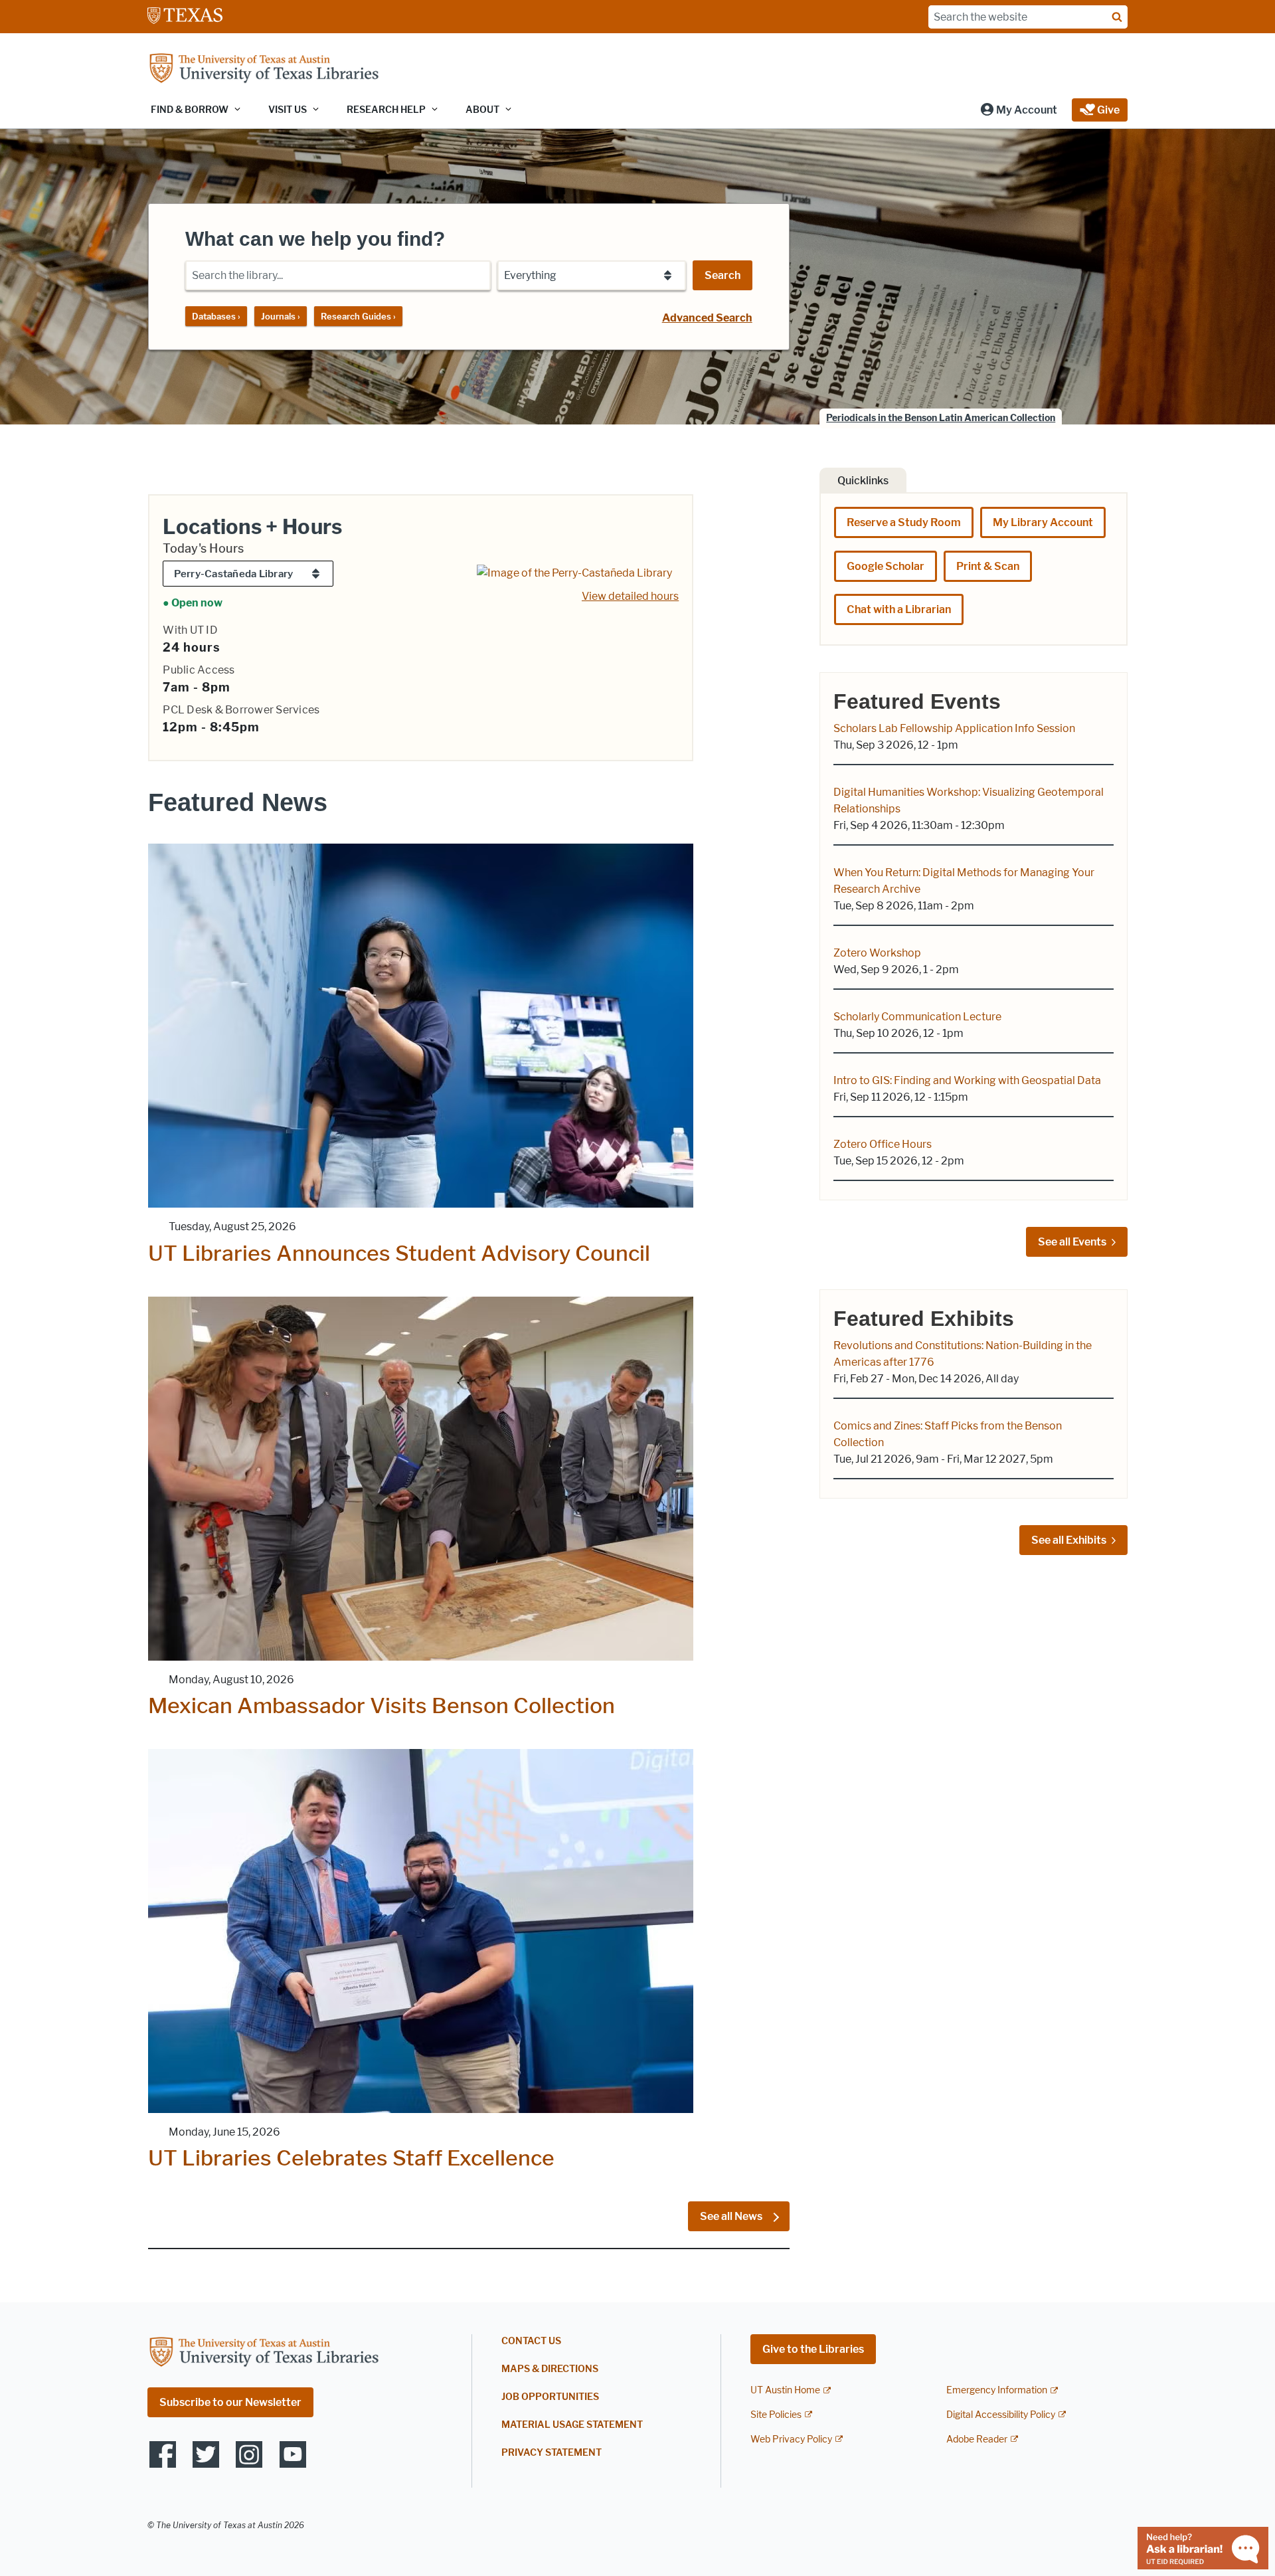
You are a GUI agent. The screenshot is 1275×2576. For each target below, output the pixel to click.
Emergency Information (997, 2390)
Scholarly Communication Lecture (917, 1017)
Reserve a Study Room (904, 522)
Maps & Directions (550, 2369)
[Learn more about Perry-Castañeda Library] (574, 572)
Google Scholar (886, 566)
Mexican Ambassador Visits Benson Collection (382, 1705)
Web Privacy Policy (791, 2439)
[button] (1018, 110)
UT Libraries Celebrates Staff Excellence (351, 2158)
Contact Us (531, 2341)
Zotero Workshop (877, 953)
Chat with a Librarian (899, 609)
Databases (216, 316)
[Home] (264, 69)
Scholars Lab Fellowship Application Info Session (954, 728)
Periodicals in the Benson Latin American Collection (941, 418)
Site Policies (776, 2415)
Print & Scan (988, 566)
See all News (732, 2216)
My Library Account (1043, 522)
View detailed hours (630, 596)
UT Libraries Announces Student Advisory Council (399, 1253)
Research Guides (358, 316)
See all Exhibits (1069, 1540)
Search (722, 275)
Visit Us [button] (288, 110)
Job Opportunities (550, 2397)
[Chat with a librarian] (1203, 2547)
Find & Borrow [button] (190, 110)
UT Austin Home (785, 2390)
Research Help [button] (386, 110)
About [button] (482, 110)
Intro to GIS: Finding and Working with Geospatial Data (967, 1080)
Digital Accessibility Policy (1001, 2415)
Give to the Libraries (813, 2349)
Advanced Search (707, 318)
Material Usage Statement (572, 2425)
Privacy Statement (552, 2453)
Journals (281, 316)
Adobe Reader (977, 2439)
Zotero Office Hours (883, 1144)
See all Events (1072, 1242)
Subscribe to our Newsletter (230, 2402)
